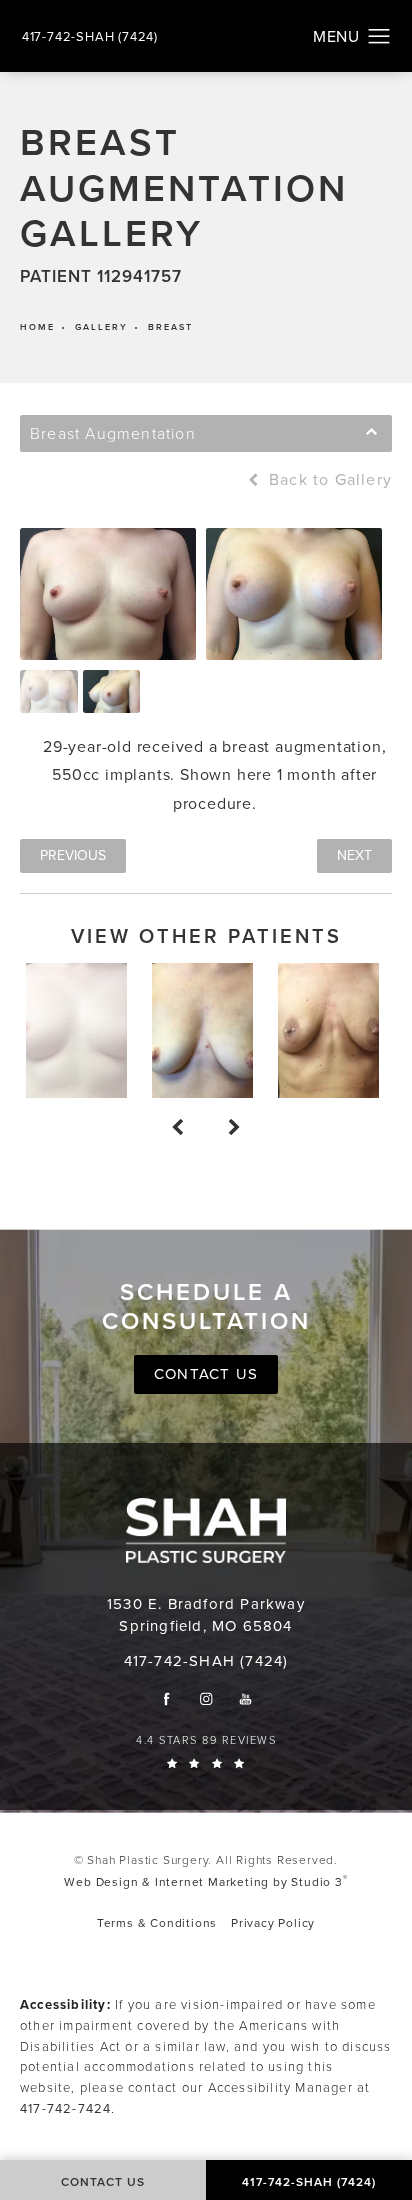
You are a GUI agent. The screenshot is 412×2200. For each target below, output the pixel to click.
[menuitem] (166, 1698)
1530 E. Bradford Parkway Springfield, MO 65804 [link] (206, 1615)
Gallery (101, 327)
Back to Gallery (328, 480)
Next (354, 855)
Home (37, 327)
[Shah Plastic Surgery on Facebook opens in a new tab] (166, 1698)
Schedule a (206, 1307)
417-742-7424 (65, 2108)
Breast (170, 327)
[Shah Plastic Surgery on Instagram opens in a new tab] (206, 1698)
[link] (90, 36)
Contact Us (206, 1374)
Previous (73, 855)
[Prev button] (177, 1128)
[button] (379, 37)
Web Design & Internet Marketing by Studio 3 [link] (205, 1881)
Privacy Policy (273, 1923)
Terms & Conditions (157, 1923)
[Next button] (234, 1128)
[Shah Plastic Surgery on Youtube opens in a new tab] (245, 1698)
